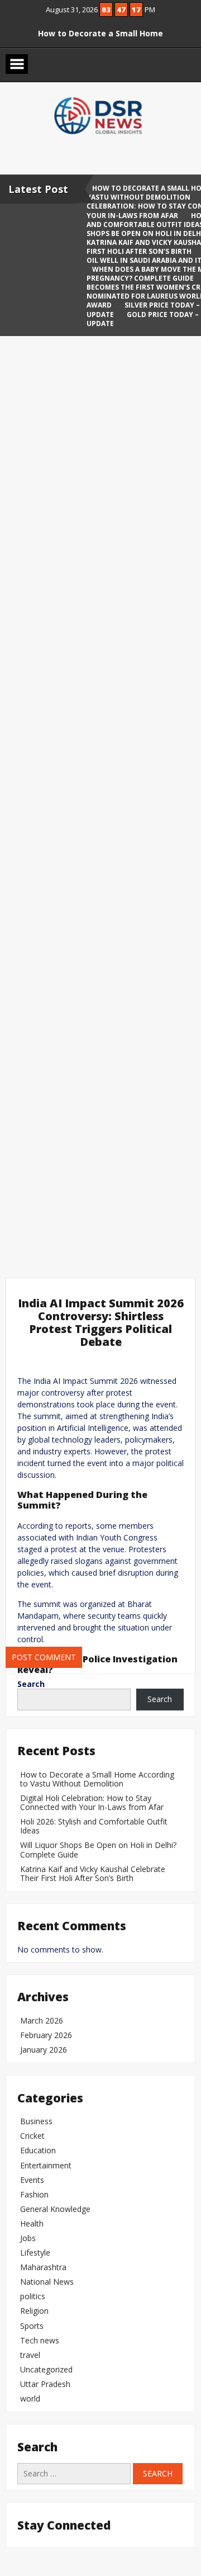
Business (36, 2121)
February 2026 (46, 2035)
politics (33, 2296)
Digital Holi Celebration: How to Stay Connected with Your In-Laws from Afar (92, 1802)
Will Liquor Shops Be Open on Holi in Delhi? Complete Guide (98, 1849)
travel (30, 2355)
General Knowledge (55, 2209)
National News (47, 2282)
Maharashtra (43, 2267)
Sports (32, 2326)
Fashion (34, 2194)
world (30, 2398)
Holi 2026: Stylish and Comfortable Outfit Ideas (94, 1826)
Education (38, 2150)
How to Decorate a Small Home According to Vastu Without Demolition (97, 1779)
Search (31, 1684)
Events (32, 2180)
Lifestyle (35, 2253)
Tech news (40, 2340)
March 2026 (42, 2020)
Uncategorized (46, 2369)
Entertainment (46, 2165)
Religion (34, 2311)
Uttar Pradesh (45, 2384)
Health (32, 2223)
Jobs (28, 2238)
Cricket (32, 2136)
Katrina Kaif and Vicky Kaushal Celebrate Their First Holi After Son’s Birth (93, 1873)
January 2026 (44, 2050)
